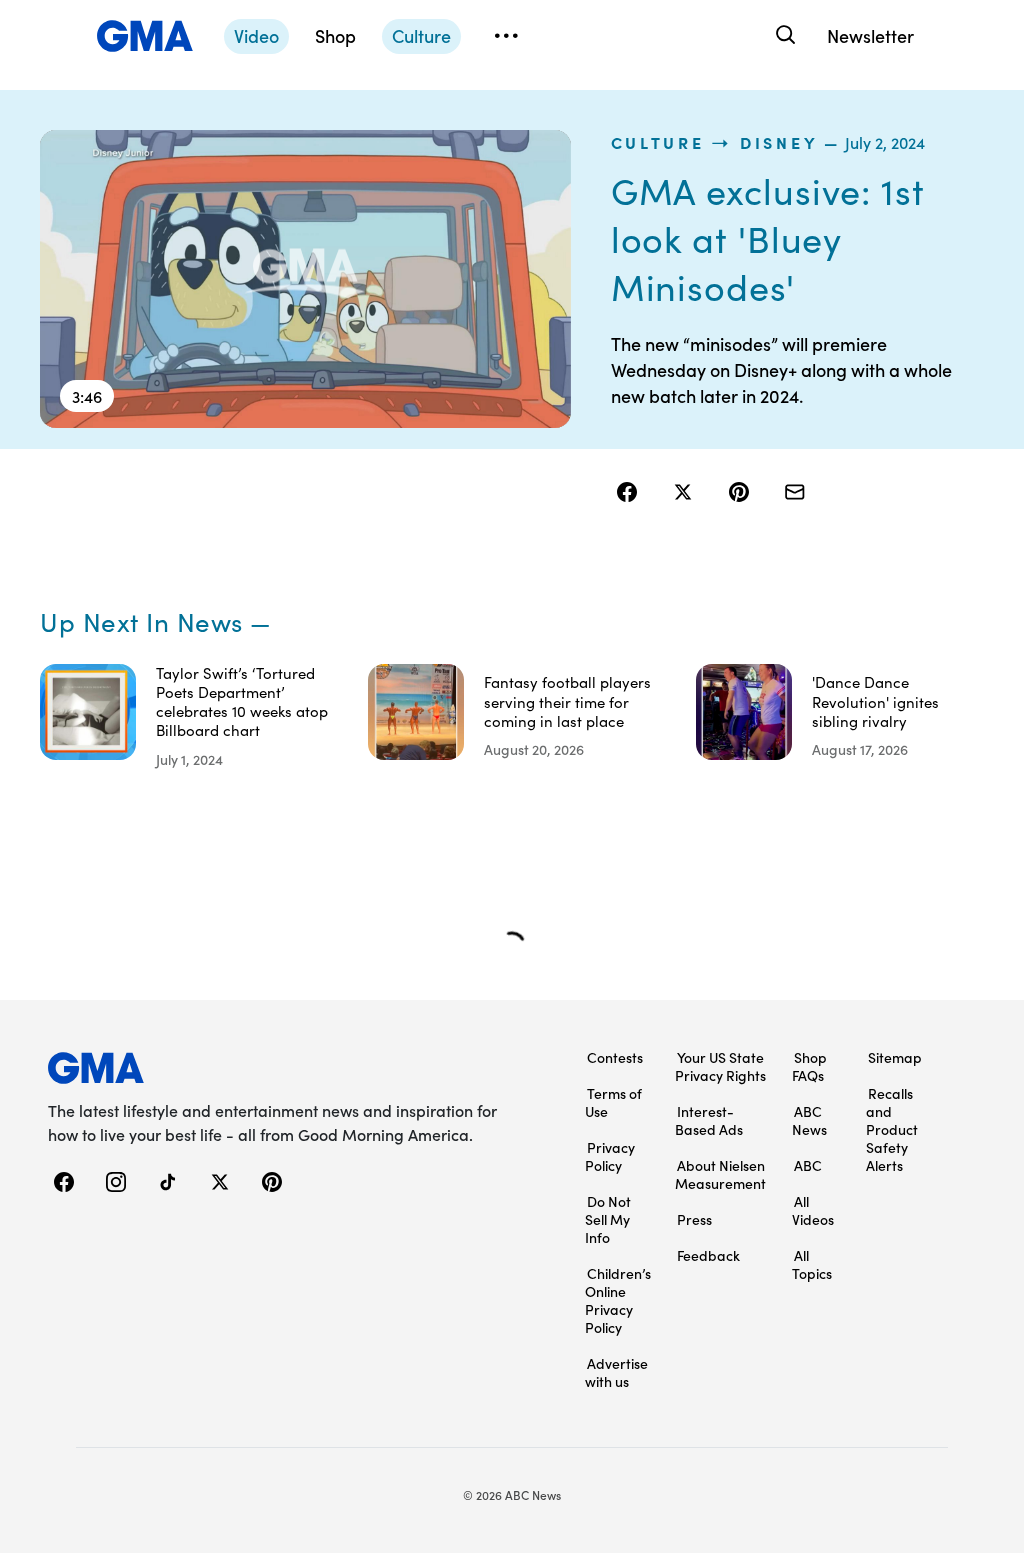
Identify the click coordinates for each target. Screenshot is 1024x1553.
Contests (615, 1057)
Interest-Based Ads (709, 1120)
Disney (779, 142)
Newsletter (870, 35)
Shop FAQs (809, 1066)
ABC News (809, 1120)
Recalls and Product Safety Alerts (892, 1129)
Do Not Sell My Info (608, 1219)
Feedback (708, 1255)
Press (694, 1219)
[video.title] (305, 279)
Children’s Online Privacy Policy (618, 1300)
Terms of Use (613, 1102)
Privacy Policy (610, 1156)
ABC (808, 1165)
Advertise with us (616, 1372)
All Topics (812, 1264)
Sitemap (895, 1057)
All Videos (813, 1210)
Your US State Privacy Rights (720, 1066)
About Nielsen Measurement (720, 1174)
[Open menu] (506, 36)
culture (658, 142)
